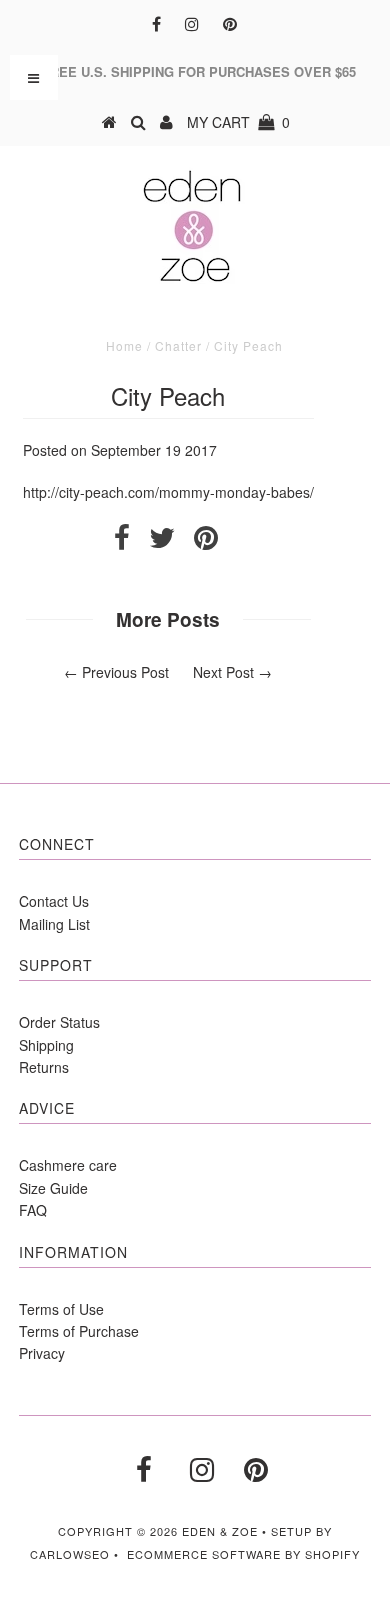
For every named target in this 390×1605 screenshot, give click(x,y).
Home (124, 345)
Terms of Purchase (79, 1331)
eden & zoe (220, 1531)
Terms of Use (61, 1309)
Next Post (223, 672)
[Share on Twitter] (162, 542)
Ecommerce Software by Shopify (243, 1554)
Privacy (42, 1353)
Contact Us (54, 901)
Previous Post (125, 672)
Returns (44, 1067)
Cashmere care (68, 1165)
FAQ (33, 1210)
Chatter (178, 345)
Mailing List (54, 924)
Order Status (59, 1022)
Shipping (46, 1045)
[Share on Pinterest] (206, 542)
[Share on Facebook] (122, 542)
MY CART (238, 122)
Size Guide (53, 1188)
